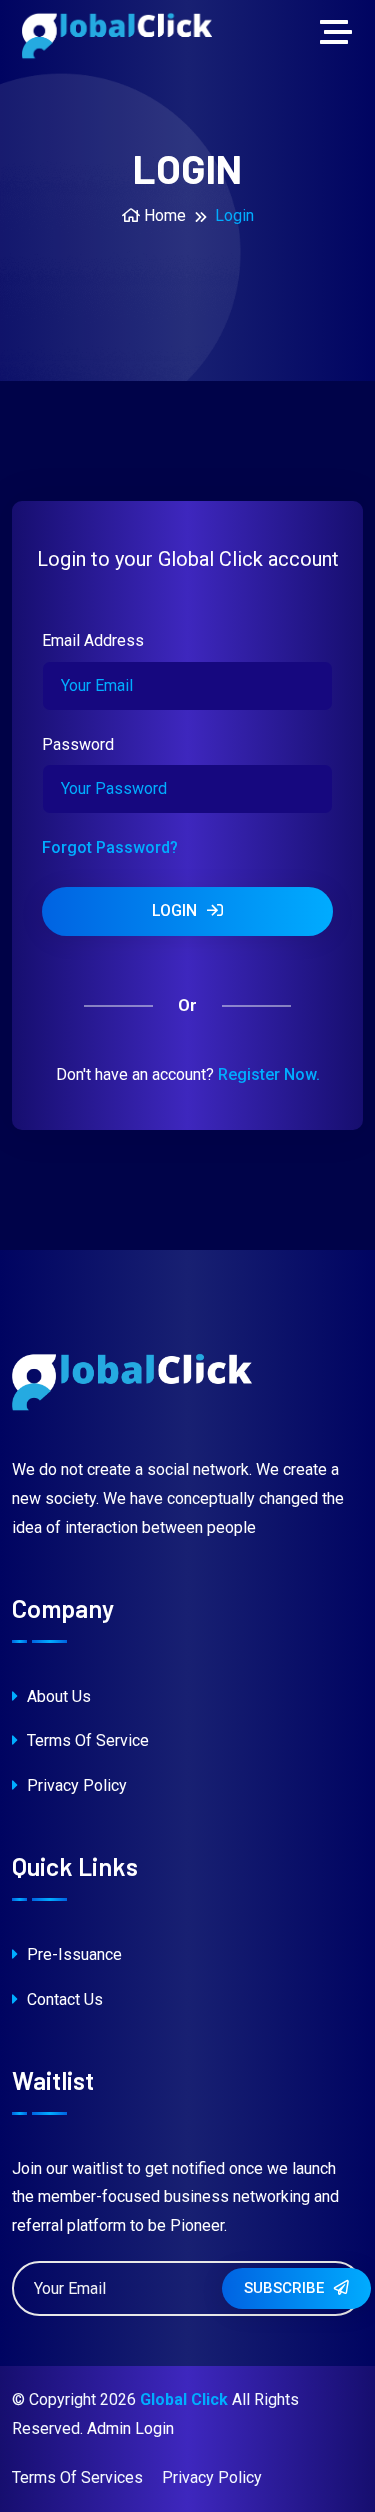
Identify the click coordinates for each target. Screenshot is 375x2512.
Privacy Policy (75, 1785)
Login (176, 910)
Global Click (184, 2399)
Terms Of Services (77, 2477)
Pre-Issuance (72, 1954)
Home (163, 215)
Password (78, 744)
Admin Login (130, 2428)
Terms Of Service (86, 1740)
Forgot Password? (110, 847)
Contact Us (63, 1999)
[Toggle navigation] (341, 34)
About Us (57, 1696)
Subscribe (286, 2288)
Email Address (93, 640)
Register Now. (269, 1074)
